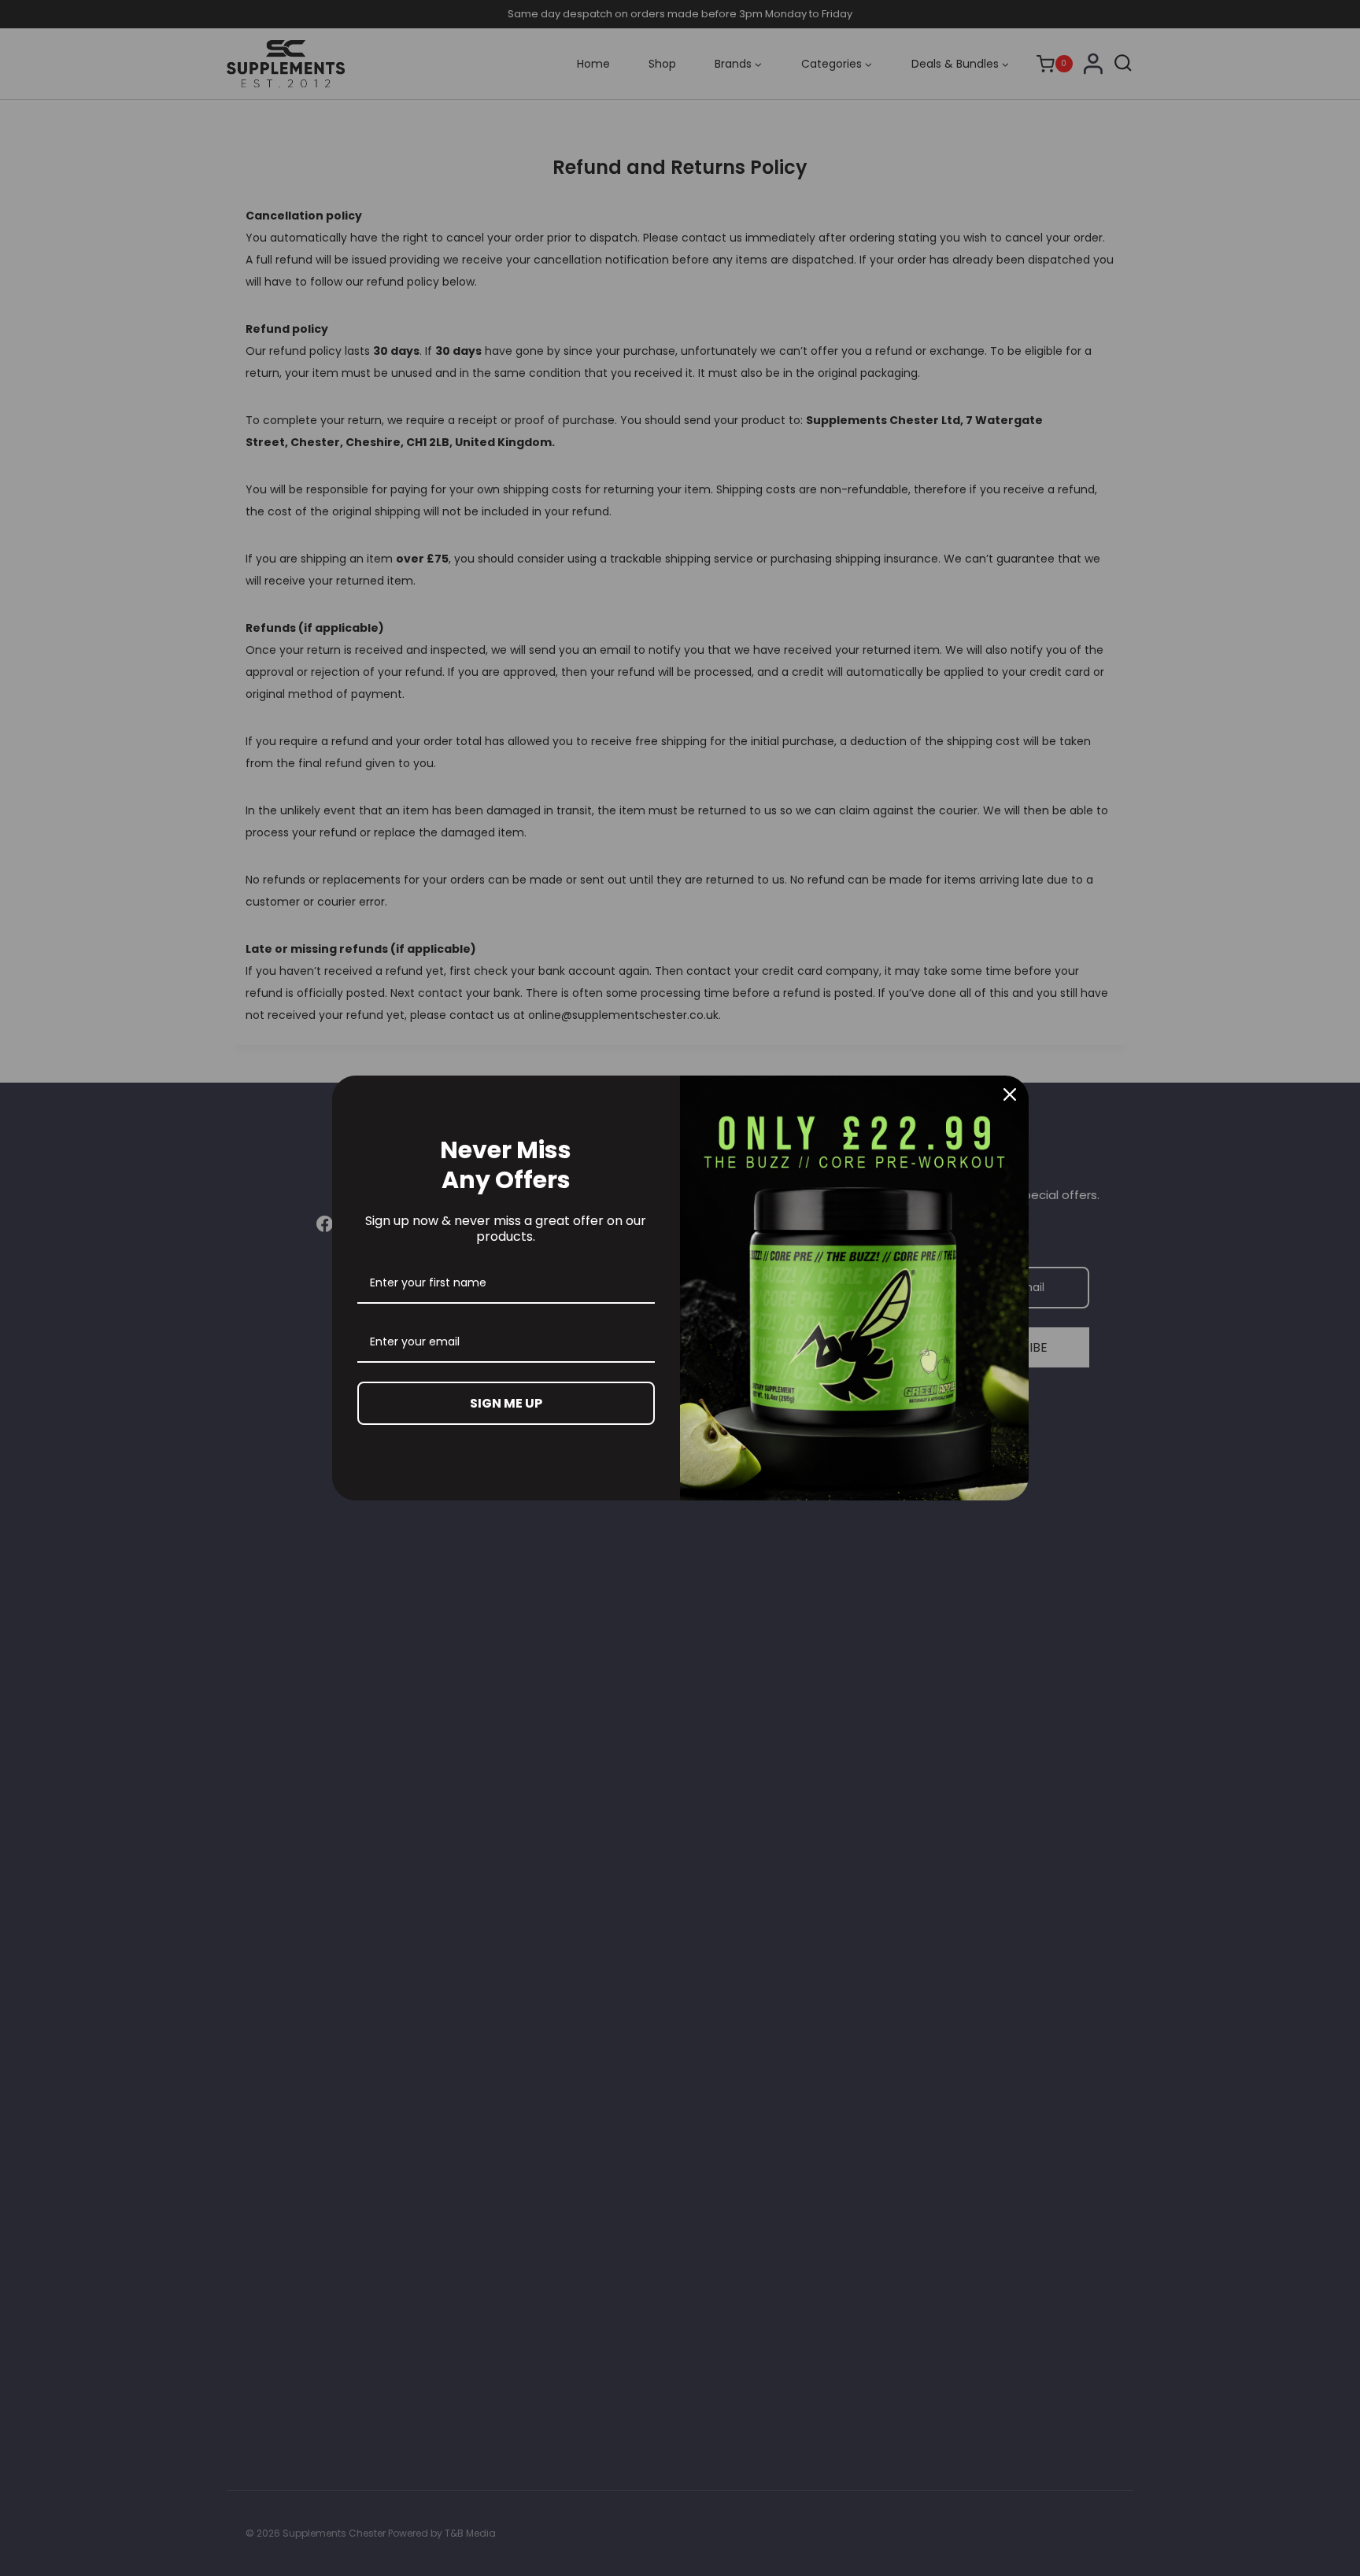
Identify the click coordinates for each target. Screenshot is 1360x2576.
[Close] (1010, 1094)
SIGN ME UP (506, 1403)
